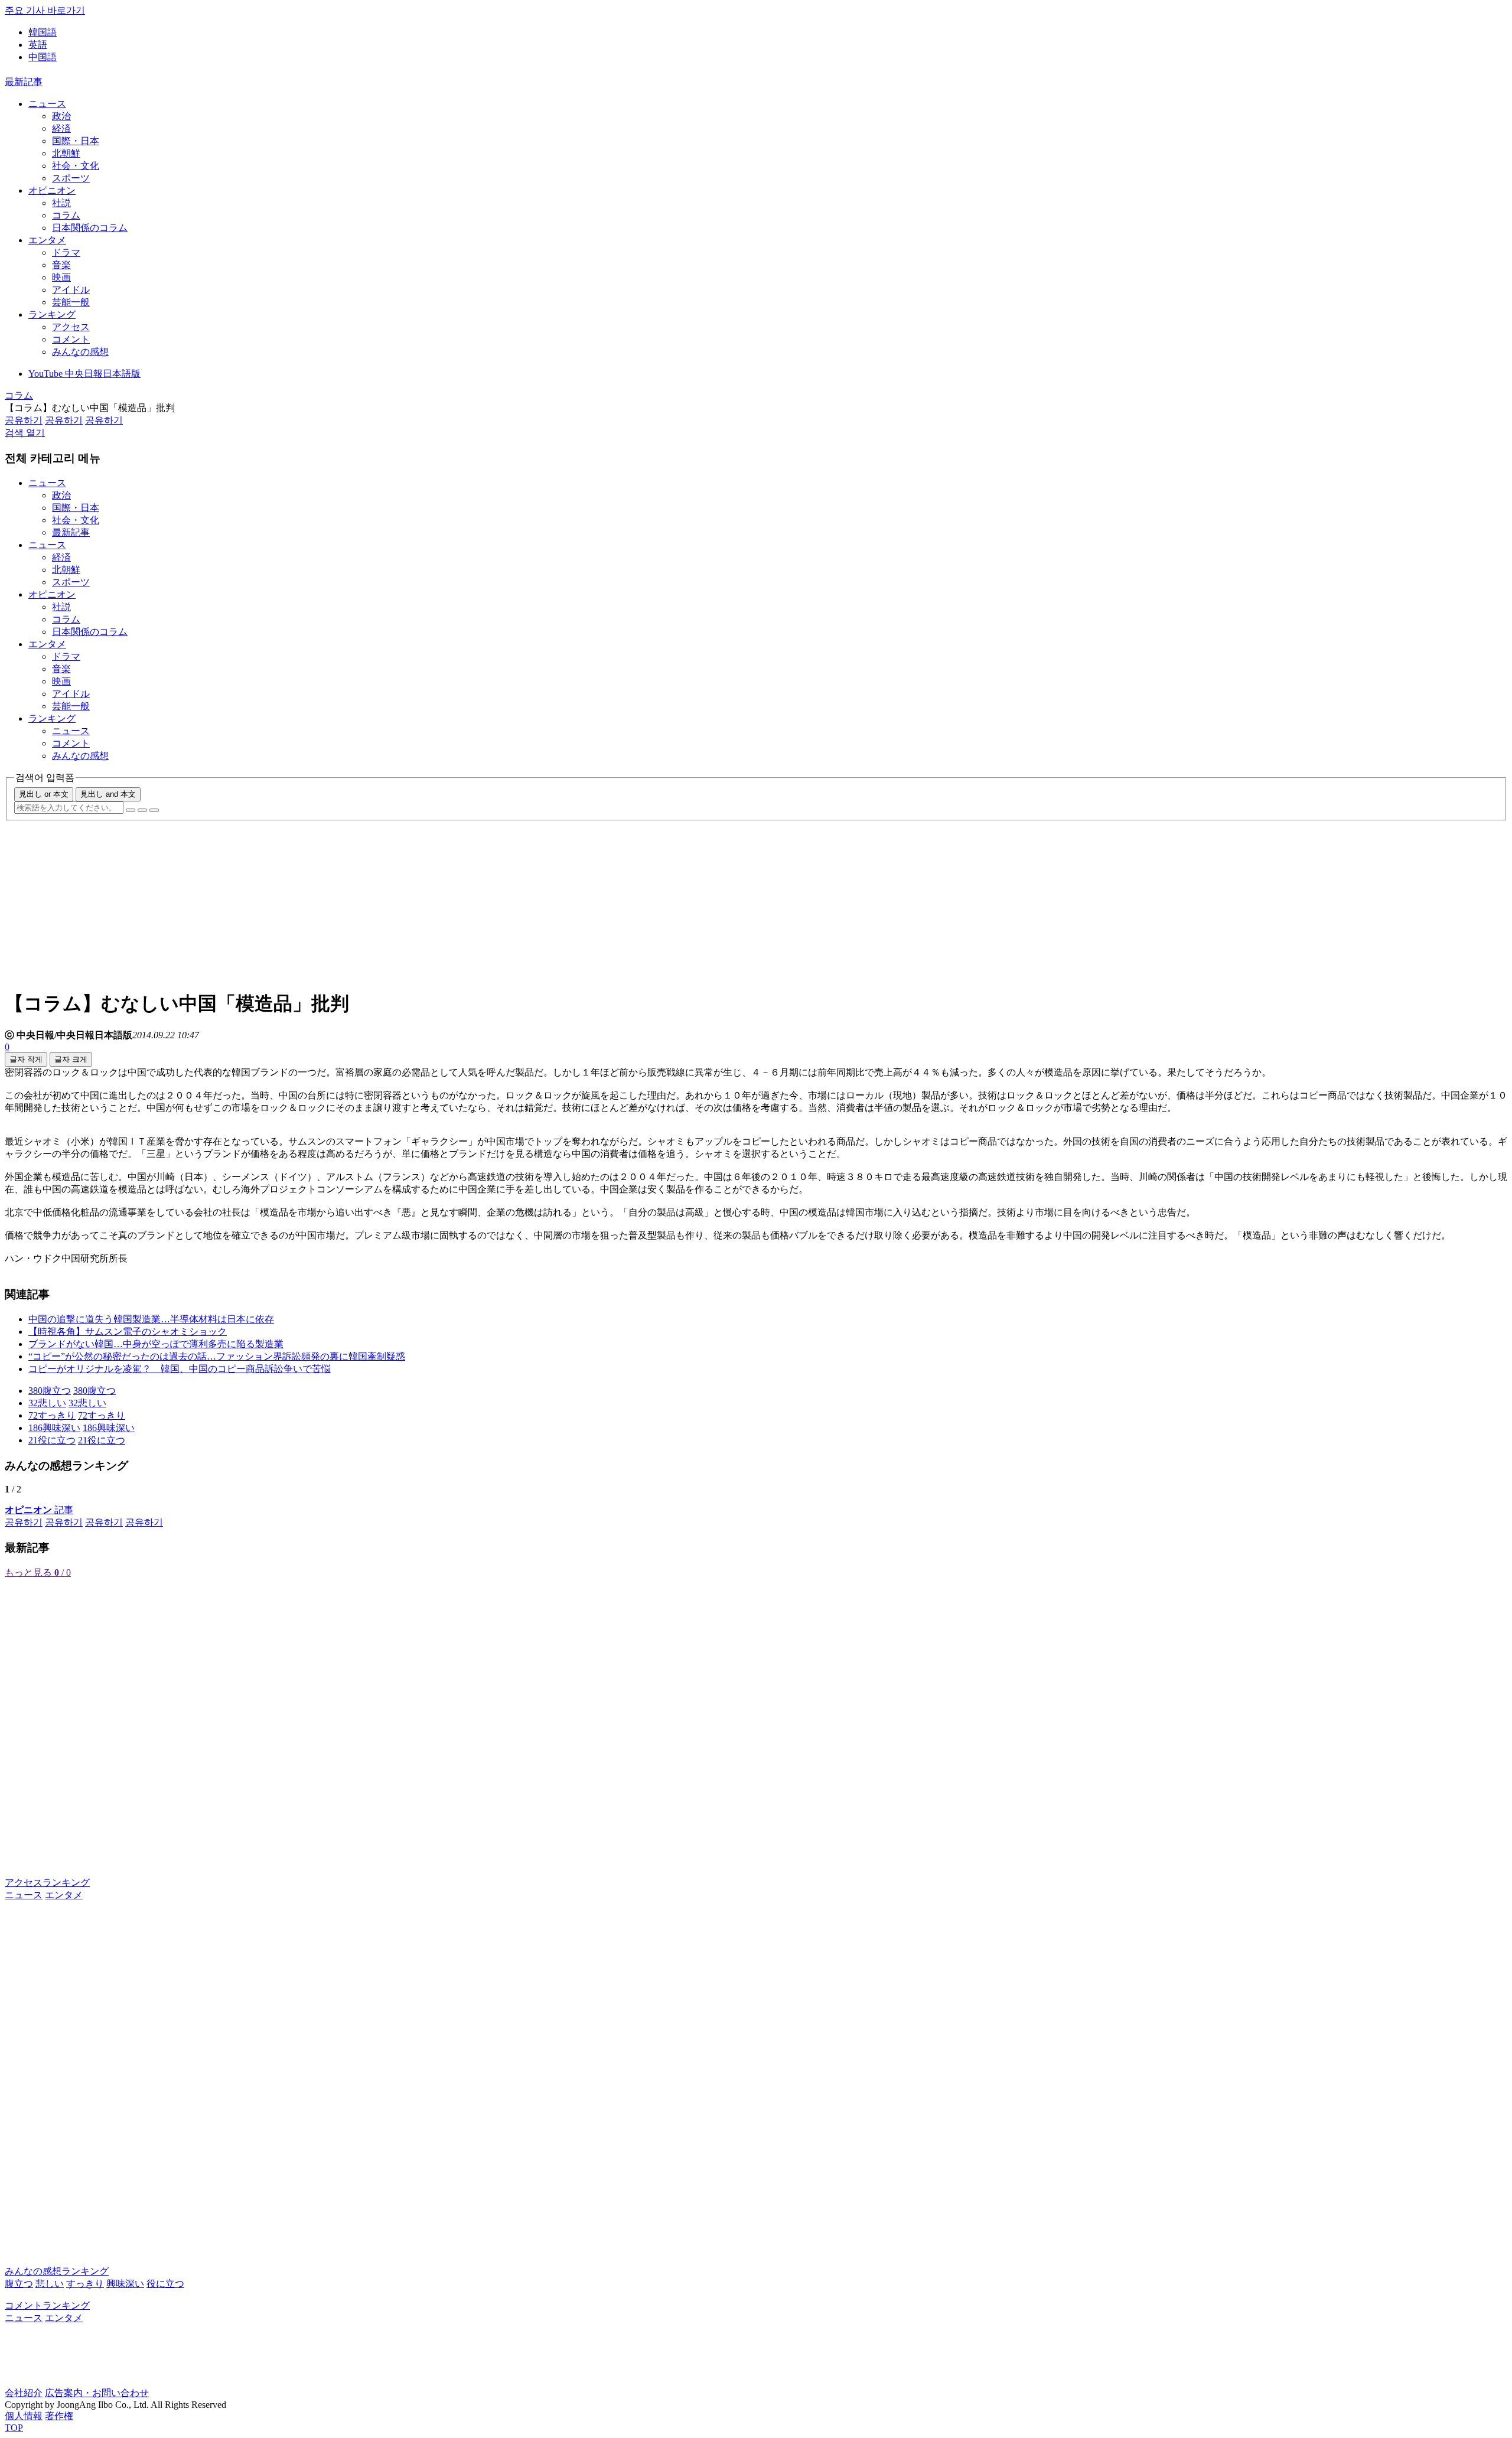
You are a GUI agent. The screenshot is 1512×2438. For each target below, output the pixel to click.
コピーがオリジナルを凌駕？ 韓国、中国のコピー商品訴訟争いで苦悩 (180, 1369)
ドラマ (66, 252)
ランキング (52, 314)
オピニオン (52, 190)
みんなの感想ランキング (57, 2271)
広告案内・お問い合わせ (97, 2393)
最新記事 (24, 82)
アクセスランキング (47, 1883)
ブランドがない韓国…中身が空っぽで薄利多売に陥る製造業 (156, 1344)
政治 (61, 116)
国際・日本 (76, 141)
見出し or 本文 (44, 794)
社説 (61, 203)
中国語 (43, 57)
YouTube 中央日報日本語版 (84, 374)
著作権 (59, 2416)
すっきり (85, 2284)
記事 (39, 1510)
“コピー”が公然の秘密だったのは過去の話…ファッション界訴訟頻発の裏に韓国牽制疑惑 (217, 1356)
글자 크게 (71, 1059)
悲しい (50, 2284)
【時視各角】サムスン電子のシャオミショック (128, 1332)
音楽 (61, 265)
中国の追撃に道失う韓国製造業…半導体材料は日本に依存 (151, 1319)
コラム (66, 215)
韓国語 (43, 32)
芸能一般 (71, 302)
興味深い (125, 2284)
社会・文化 (76, 166)
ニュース (47, 104)
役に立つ (165, 2284)
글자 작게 (26, 1059)
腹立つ (19, 2284)
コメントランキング (47, 2305)
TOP (14, 2428)
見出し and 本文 (108, 794)
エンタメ (47, 240)
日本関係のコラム (90, 228)
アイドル (71, 290)
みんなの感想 (80, 352)
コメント (71, 339)
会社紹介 (24, 2393)
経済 (61, 128)
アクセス (71, 327)
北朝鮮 (66, 153)
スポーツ (71, 178)
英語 (38, 45)
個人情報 (24, 2416)
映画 (61, 277)
